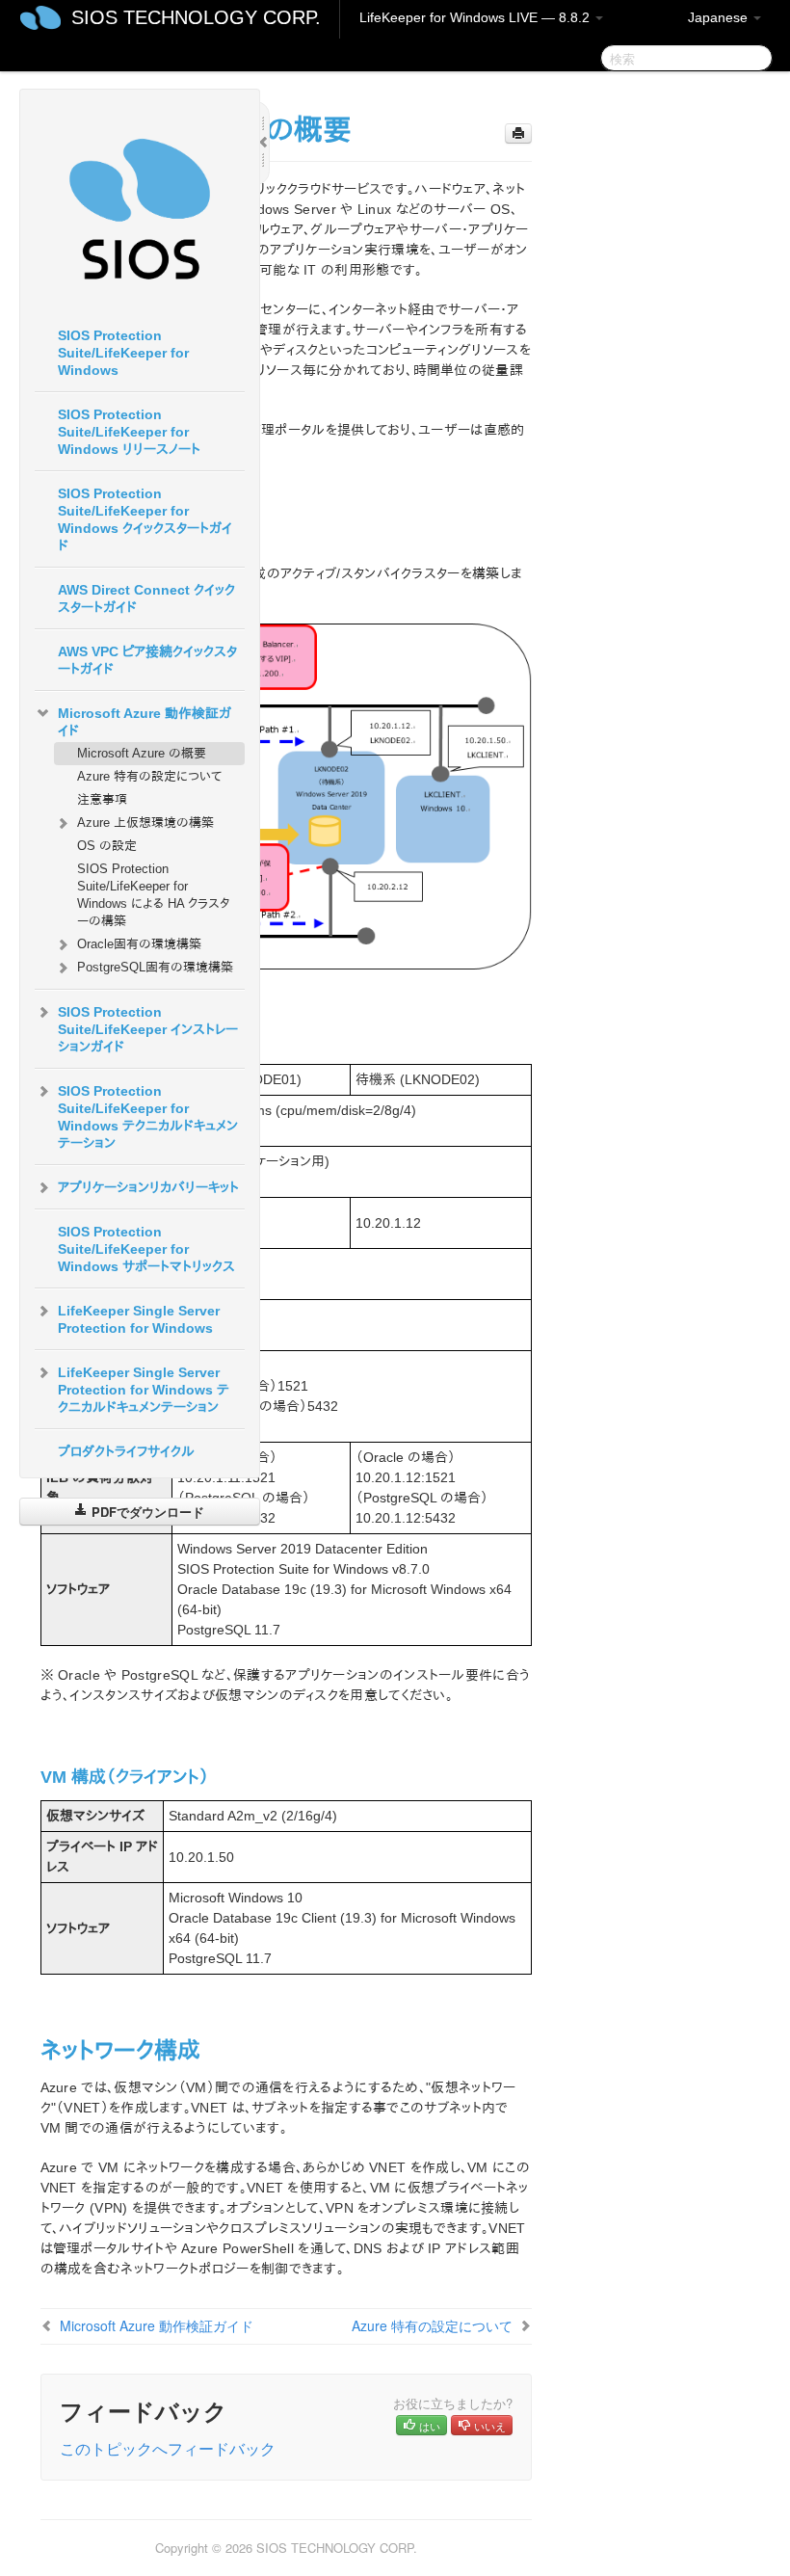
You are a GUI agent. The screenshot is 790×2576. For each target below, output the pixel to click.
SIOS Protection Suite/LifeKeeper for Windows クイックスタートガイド (145, 519)
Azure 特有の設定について (149, 776)
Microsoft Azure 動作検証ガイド (145, 722)
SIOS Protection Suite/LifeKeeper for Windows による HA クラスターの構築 (154, 895)
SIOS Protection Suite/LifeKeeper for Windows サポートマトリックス (146, 1249)
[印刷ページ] (518, 133)
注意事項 (102, 799)
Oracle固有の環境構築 (139, 944)
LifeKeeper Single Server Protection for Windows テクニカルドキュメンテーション (144, 1390)
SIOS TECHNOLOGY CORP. (196, 17)
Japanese (720, 17)
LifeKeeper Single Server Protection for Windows (139, 1319)
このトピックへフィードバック (168, 2448)
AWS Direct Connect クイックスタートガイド (146, 598)
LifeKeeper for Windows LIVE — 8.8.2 (476, 17)
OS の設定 (107, 846)
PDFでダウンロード (146, 1512)
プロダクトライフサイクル (126, 1451)
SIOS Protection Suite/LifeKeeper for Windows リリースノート (129, 432)
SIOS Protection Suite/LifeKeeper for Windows (123, 353)
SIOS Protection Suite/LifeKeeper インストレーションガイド (148, 1029)
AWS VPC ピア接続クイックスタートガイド (147, 660)
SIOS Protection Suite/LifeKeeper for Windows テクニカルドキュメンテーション (148, 1117)
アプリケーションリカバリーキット (148, 1187)
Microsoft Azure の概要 (142, 753)
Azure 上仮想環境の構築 (145, 823)
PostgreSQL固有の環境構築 (155, 967)
